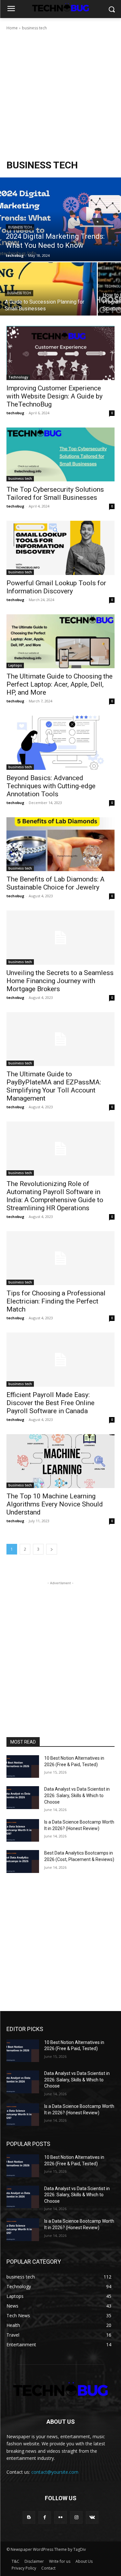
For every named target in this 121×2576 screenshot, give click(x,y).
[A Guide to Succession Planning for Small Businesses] (48, 289)
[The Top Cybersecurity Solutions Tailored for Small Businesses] (60, 455)
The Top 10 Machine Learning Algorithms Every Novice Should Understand (55, 1504)
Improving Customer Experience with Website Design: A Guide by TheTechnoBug (55, 396)
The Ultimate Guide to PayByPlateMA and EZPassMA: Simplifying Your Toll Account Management (54, 1086)
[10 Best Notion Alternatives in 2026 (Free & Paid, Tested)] (23, 1766)
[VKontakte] (92, 2517)
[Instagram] (76, 2517)
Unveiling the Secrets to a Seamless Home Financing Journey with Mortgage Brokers (60, 981)
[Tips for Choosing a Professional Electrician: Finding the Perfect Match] (60, 1258)
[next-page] (52, 1549)
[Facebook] (45, 2517)
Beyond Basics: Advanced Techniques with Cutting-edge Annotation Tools (51, 786)
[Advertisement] (60, 95)
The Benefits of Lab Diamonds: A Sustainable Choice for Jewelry (55, 883)
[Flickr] (60, 2517)
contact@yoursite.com (55, 2472)
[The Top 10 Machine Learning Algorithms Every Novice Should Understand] (60, 1461)
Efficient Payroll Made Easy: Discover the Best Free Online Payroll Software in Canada (50, 1403)
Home (12, 28)
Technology (18, 377)
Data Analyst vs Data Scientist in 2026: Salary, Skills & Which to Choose (77, 1795)
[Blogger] (29, 2517)
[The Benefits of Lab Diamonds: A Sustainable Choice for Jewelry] (60, 844)
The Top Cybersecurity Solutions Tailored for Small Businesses (55, 493)
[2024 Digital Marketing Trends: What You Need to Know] (60, 219)
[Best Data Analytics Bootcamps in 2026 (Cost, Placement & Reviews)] (23, 1861)
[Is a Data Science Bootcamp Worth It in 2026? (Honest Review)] (23, 1830)
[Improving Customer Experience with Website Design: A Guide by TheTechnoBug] (60, 353)
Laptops (15, 665)
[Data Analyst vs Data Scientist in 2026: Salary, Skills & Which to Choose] (23, 1797)
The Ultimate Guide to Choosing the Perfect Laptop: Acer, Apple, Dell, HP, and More (60, 684)
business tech (20, 227)
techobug (15, 413)
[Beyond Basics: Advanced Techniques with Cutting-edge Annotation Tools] (60, 743)
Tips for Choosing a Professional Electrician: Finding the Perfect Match (56, 1301)
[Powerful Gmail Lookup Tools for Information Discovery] (60, 548)
